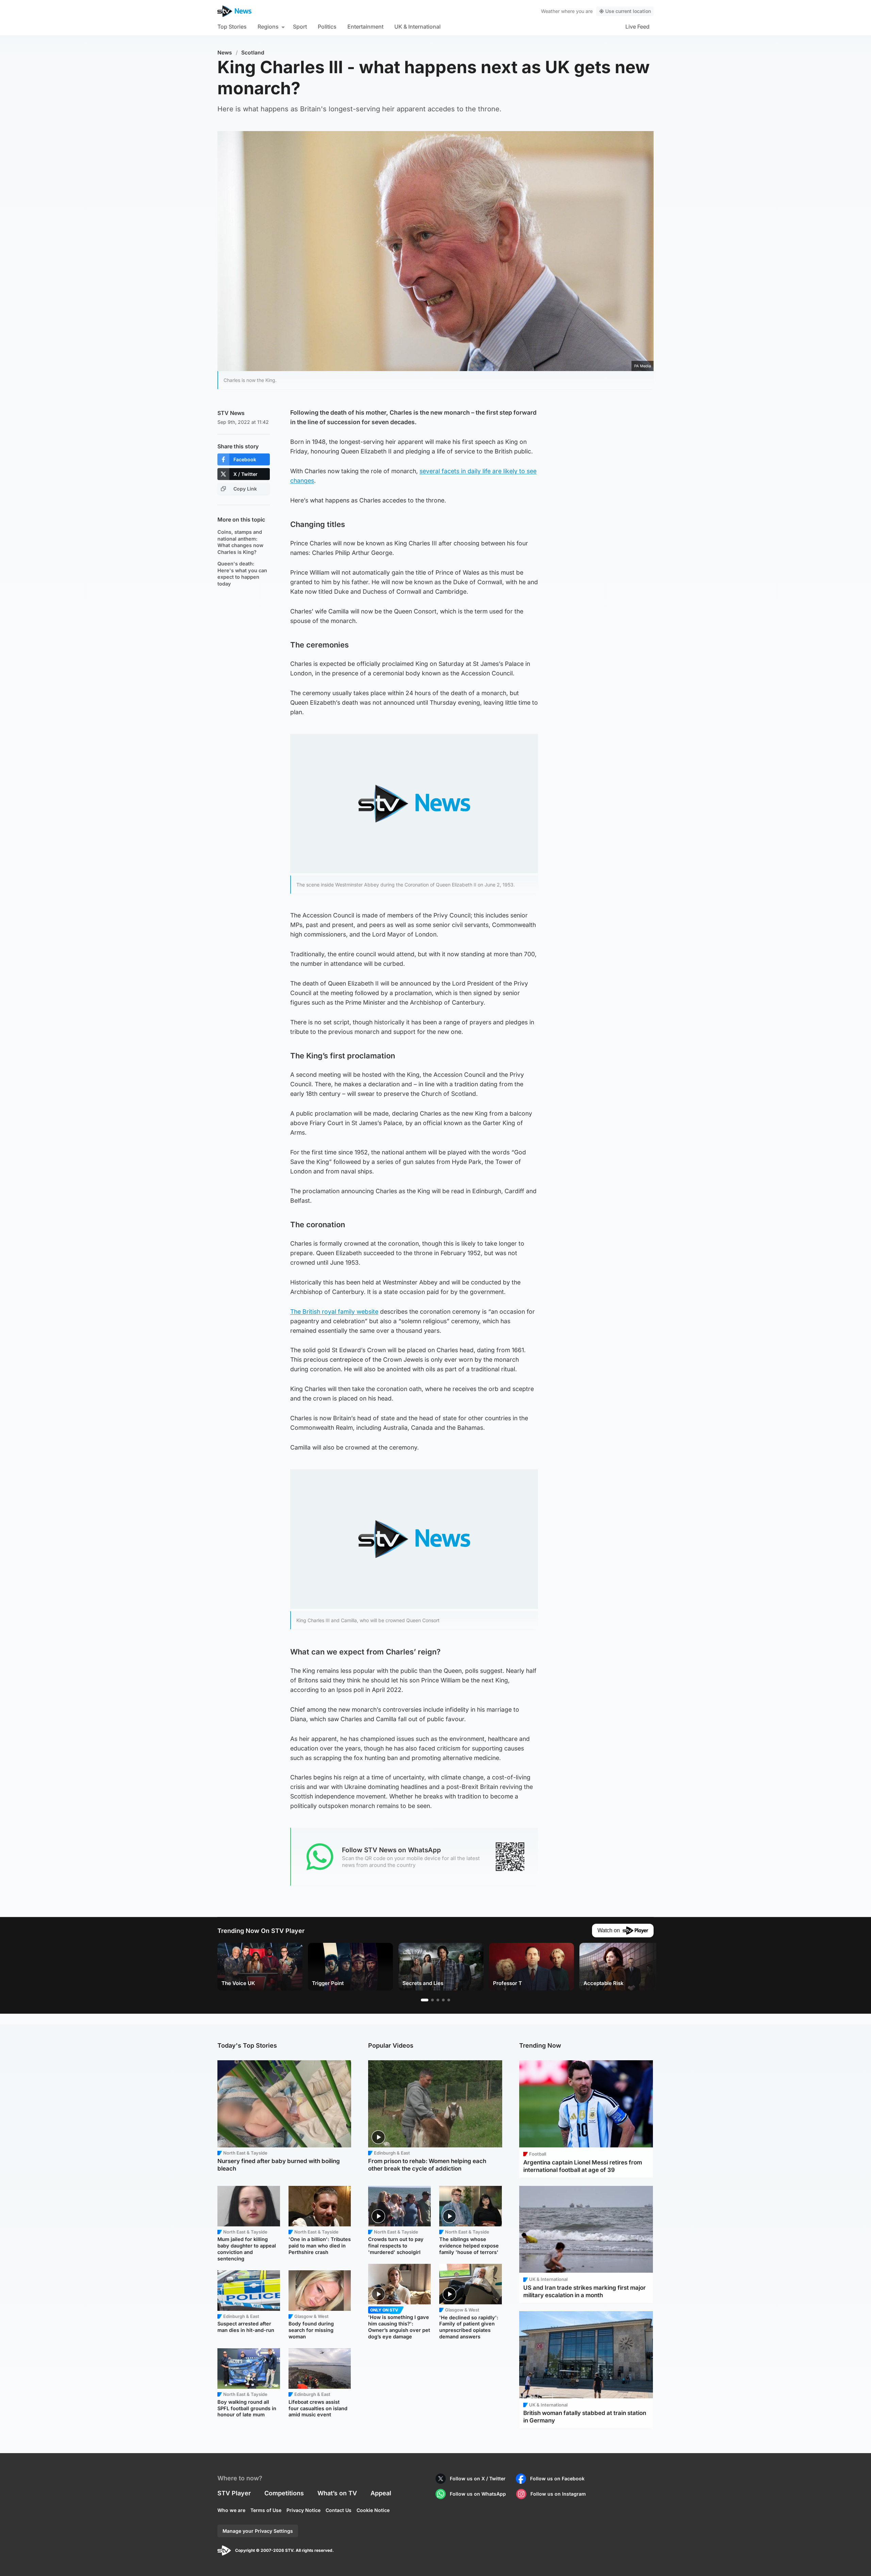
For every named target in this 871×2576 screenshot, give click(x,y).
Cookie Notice (373, 2510)
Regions (268, 27)
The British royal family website (334, 1311)
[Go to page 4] (443, 2000)
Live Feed (637, 27)
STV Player (234, 2493)
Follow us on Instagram (558, 2494)
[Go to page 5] (449, 2000)
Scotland (253, 53)
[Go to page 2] (432, 2000)
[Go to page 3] (438, 2000)
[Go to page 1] (425, 2000)
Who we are (231, 2510)
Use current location (628, 11)
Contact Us (339, 2510)
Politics (327, 27)
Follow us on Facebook (557, 2478)
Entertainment (365, 27)
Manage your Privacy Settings (258, 2531)
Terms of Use (266, 2510)
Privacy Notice (303, 2510)
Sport (300, 27)
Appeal (381, 2493)
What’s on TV (337, 2493)
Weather (550, 11)
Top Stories (232, 27)
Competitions (284, 2493)
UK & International (417, 27)
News (225, 53)
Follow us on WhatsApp (478, 2494)
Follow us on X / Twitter (478, 2478)
